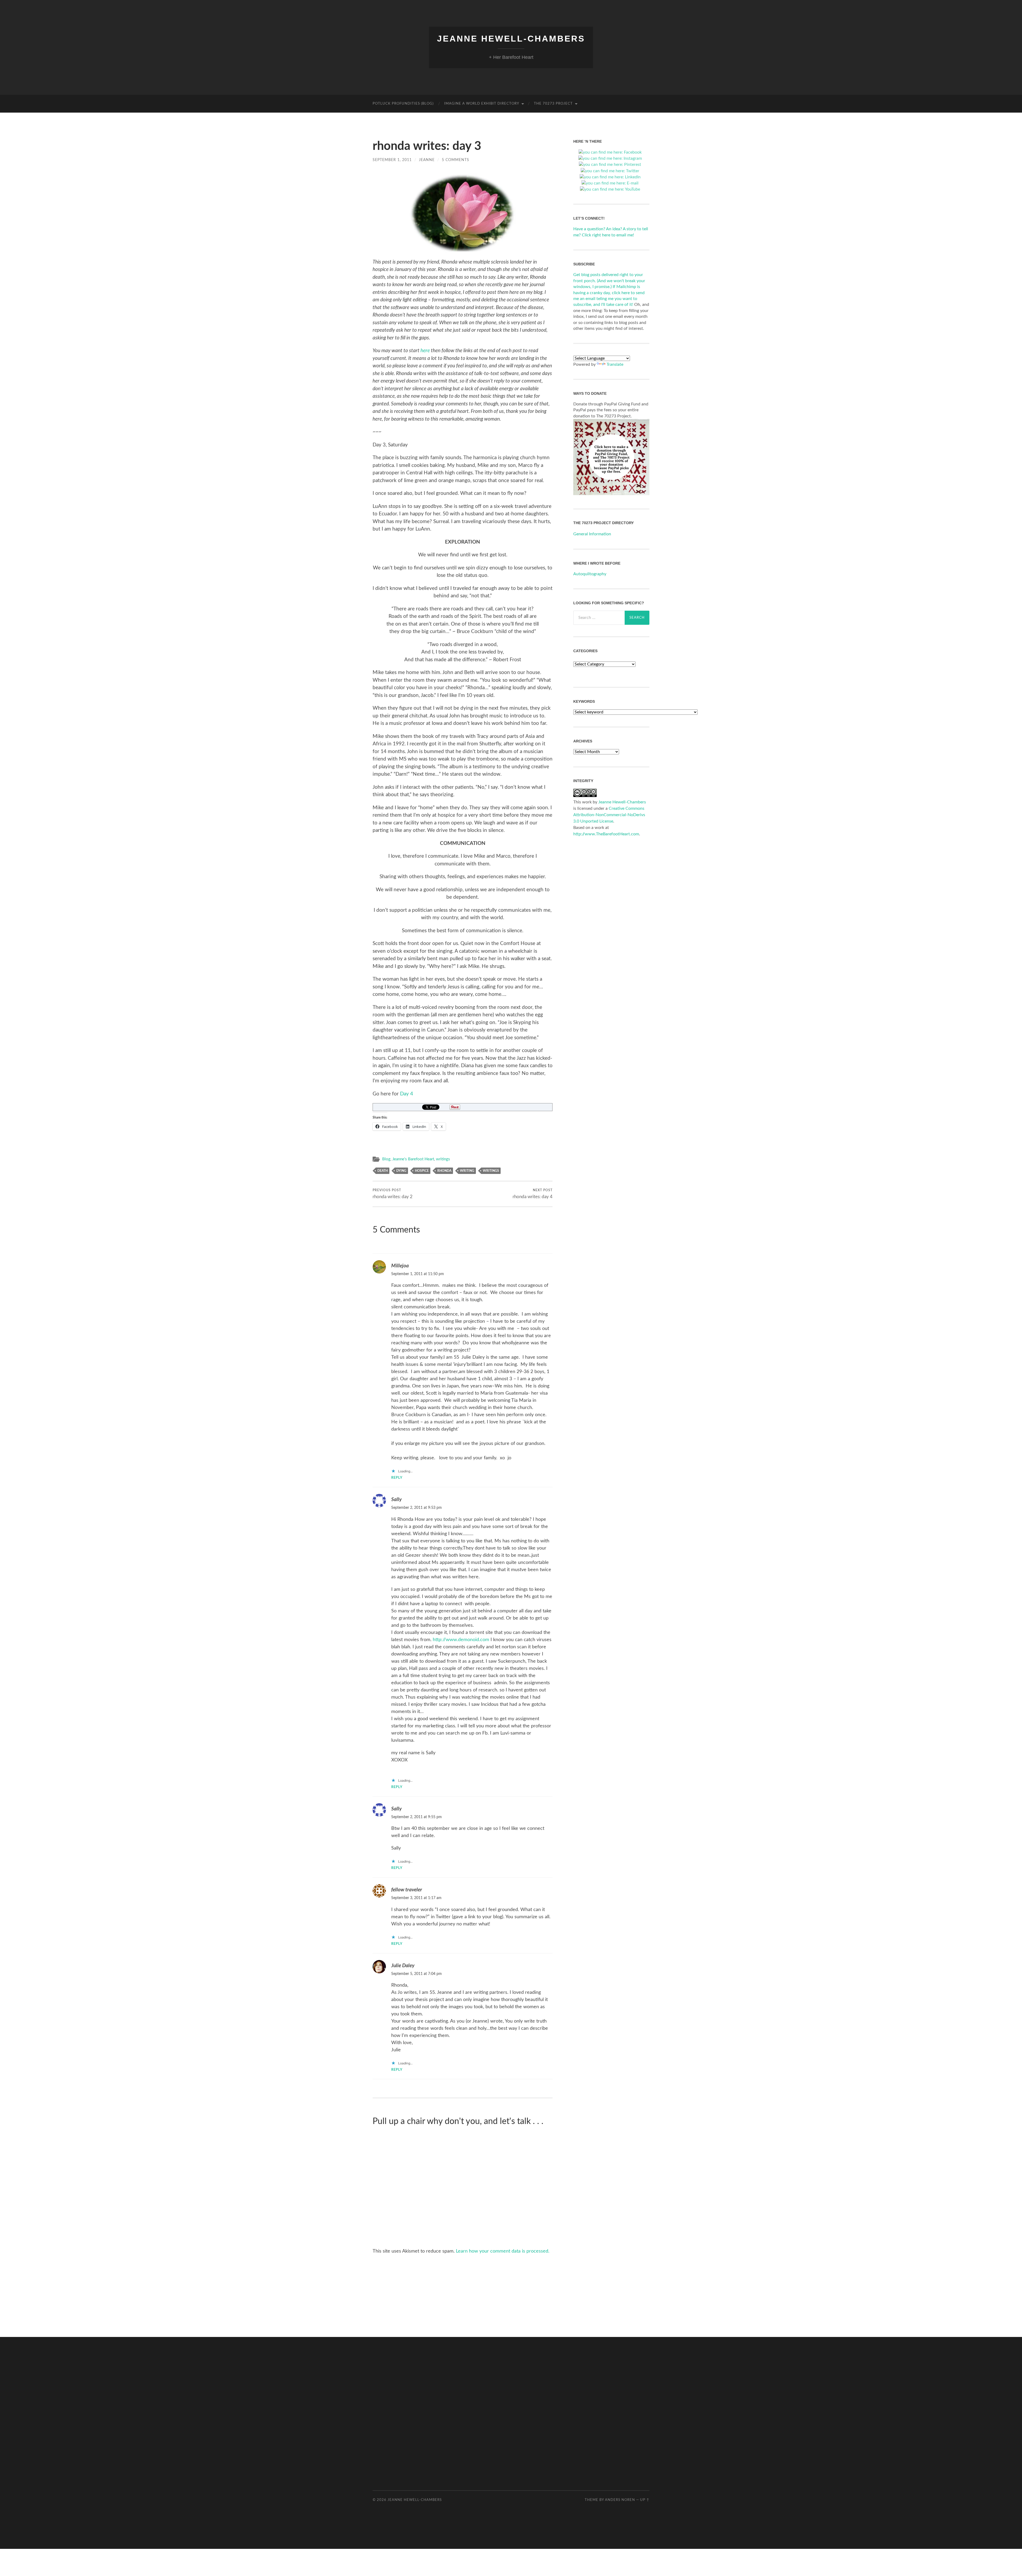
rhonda (444, 1171)
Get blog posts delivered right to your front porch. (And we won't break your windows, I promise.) (609, 281)
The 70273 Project (553, 104)
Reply (397, 1478)
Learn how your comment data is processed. (503, 2251)
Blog (386, 1159)
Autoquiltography (590, 574)
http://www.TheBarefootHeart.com (606, 834)
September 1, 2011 (392, 160)
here (425, 351)
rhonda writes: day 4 (533, 1194)
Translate (615, 364)
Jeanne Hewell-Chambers (511, 39)
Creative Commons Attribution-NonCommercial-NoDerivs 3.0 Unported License (609, 815)
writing (467, 1171)
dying (401, 1171)
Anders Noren (620, 2500)
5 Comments (456, 160)
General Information (592, 534)
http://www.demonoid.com (461, 1640)
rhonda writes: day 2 (393, 1194)
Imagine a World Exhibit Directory (482, 104)
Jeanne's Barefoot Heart (413, 1159)
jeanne (427, 160)
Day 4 (407, 1094)
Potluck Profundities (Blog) (403, 104)
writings (443, 1159)
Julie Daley (403, 1966)
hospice (422, 1171)
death (383, 1171)
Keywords (584, 701)
